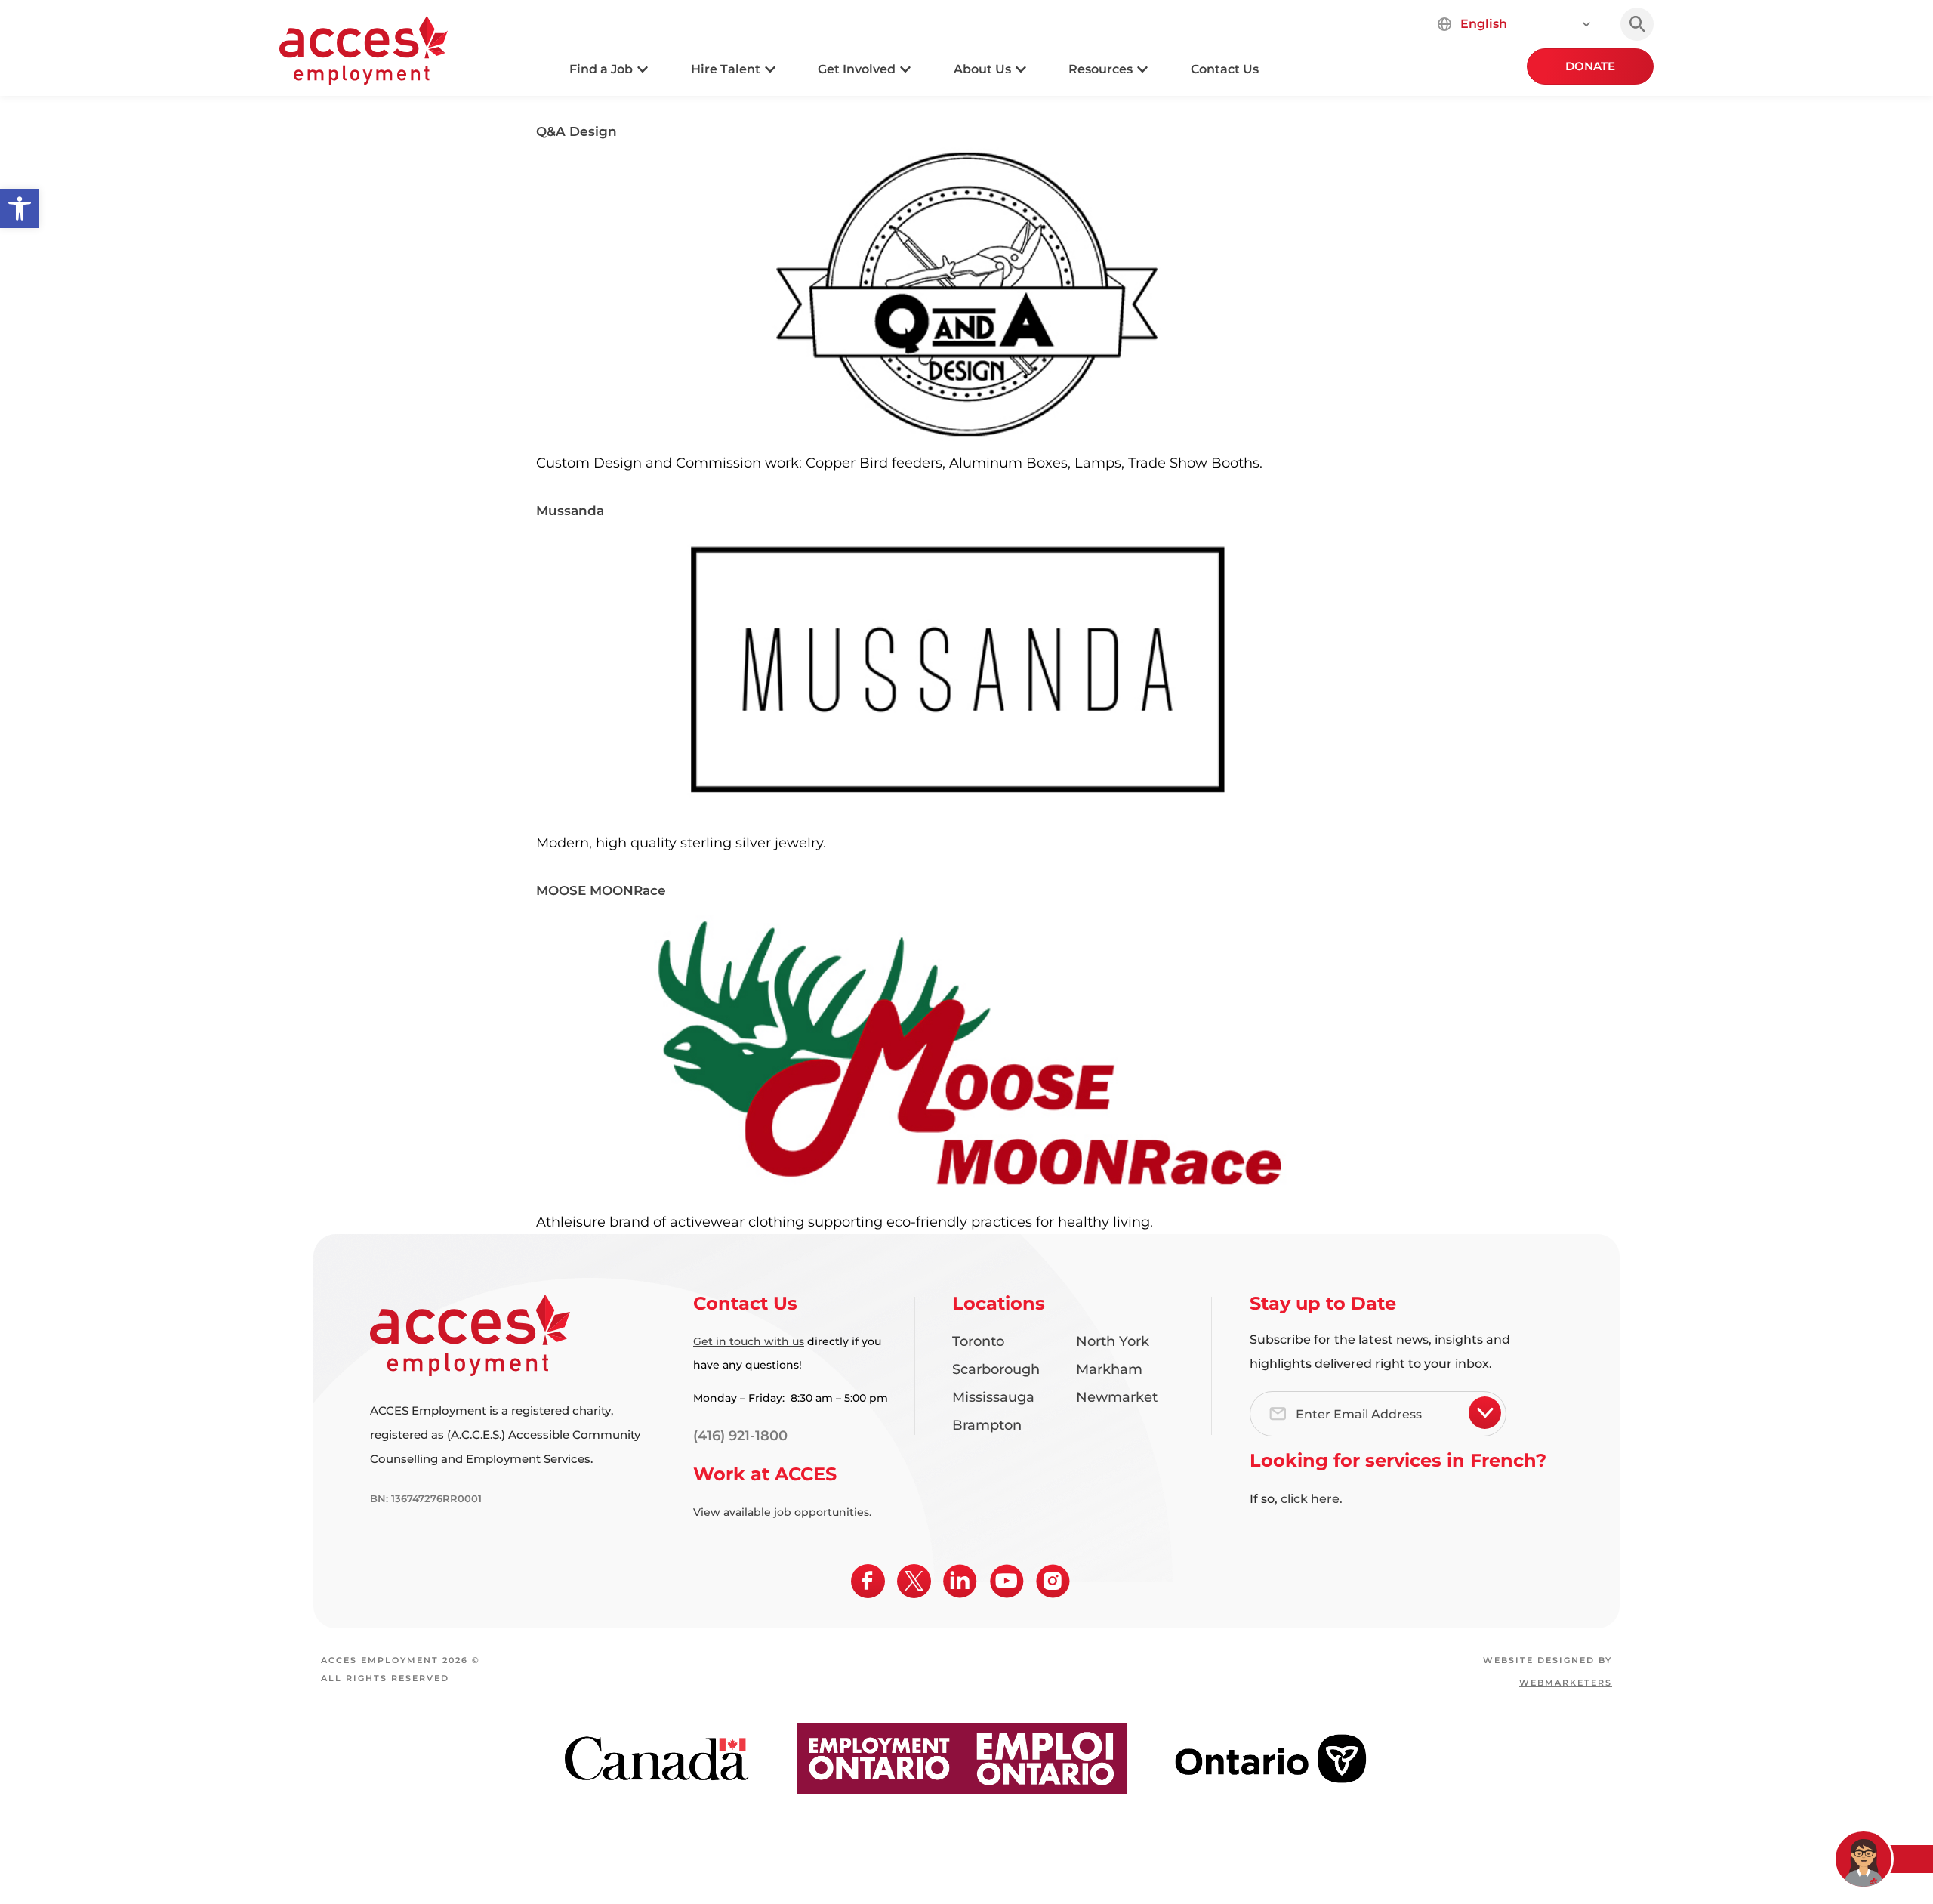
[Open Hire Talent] (770, 69)
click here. (1312, 1499)
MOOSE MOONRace (601, 890)
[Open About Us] (1021, 69)
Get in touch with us (749, 1341)
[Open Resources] (1142, 69)
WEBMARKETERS (1566, 1683)
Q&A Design (577, 131)
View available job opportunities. (782, 1512)
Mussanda (570, 511)
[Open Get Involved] (905, 69)
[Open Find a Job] (643, 69)
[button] (20, 208)
